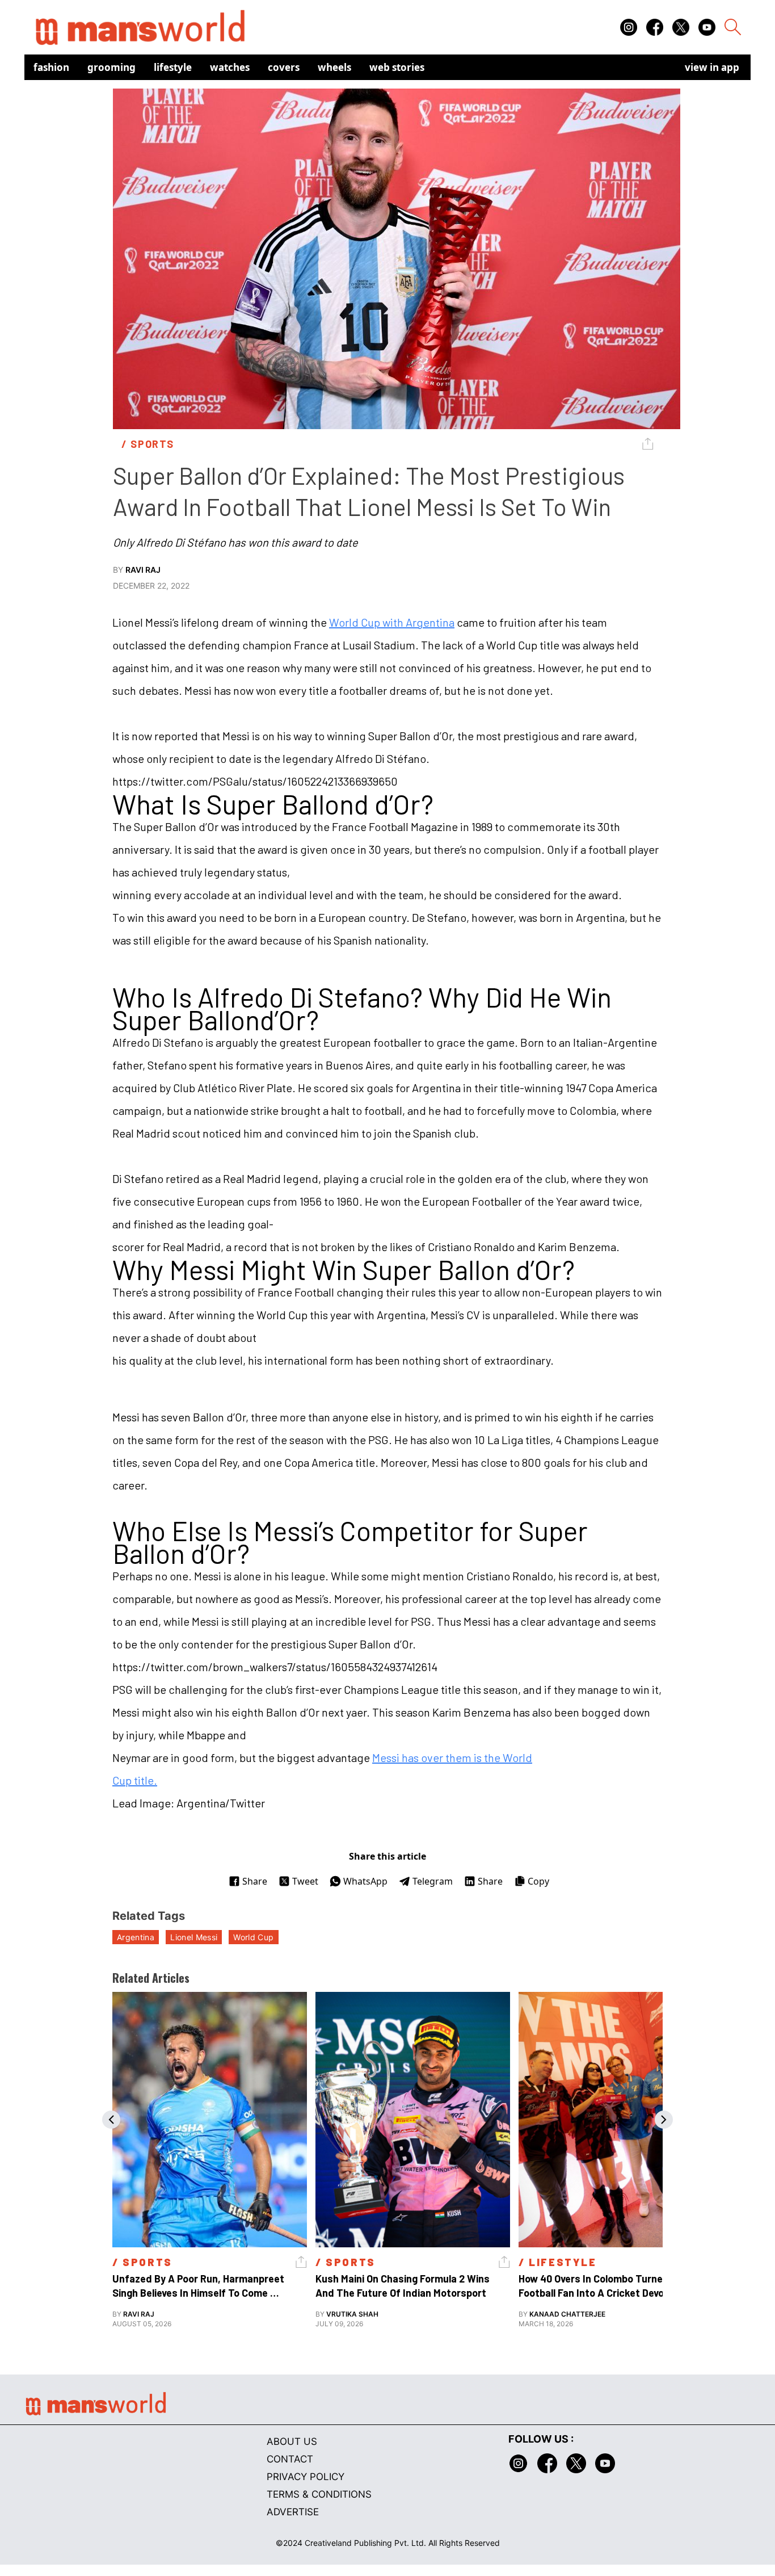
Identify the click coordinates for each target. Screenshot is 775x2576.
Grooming (111, 67)
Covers (284, 67)
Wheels (334, 67)
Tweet (305, 1881)
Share (255, 1881)
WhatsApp (365, 1881)
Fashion (51, 67)
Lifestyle (173, 67)
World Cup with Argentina (392, 622)
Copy (538, 1881)
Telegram (433, 1881)
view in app (712, 67)
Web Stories (397, 67)
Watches (230, 67)
